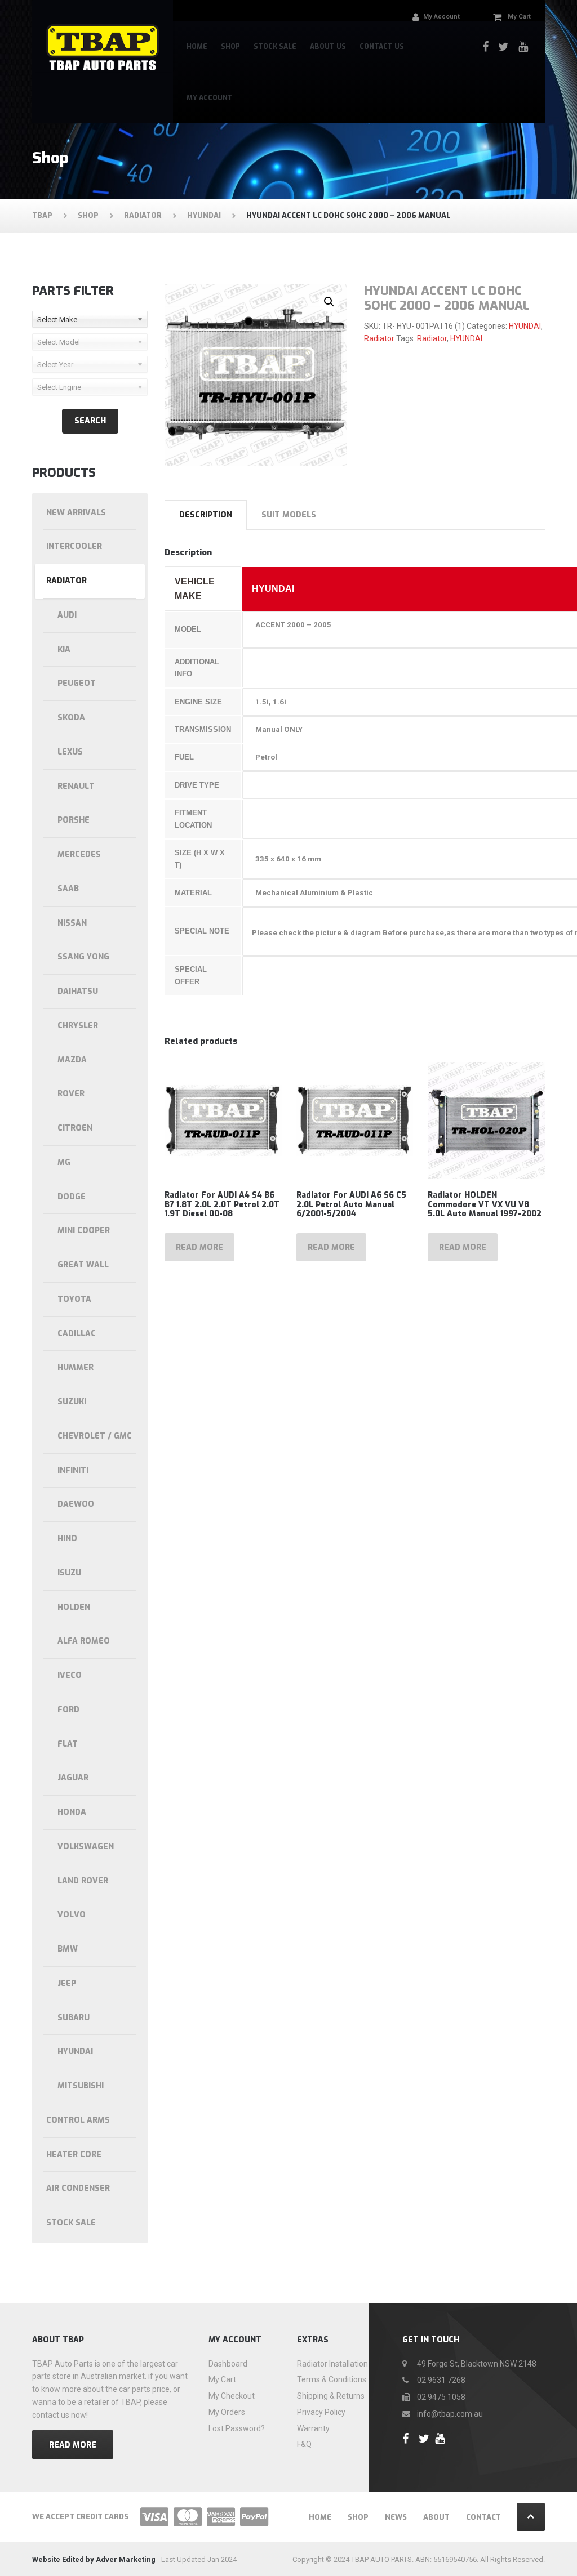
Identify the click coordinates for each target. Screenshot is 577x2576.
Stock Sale (275, 47)
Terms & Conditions (332, 2379)
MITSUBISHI (81, 2086)
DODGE (72, 1197)
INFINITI (73, 1470)
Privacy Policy (321, 2412)
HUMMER (76, 1367)
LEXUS (70, 752)
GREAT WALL (83, 1265)
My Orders (227, 2412)
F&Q (304, 2444)
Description (206, 515)
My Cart (222, 2379)
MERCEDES (79, 854)
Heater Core (74, 2155)
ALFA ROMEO (84, 1641)
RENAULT (76, 786)
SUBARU (74, 2018)
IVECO (70, 1675)
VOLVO (72, 1915)
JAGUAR (73, 1778)
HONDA (72, 1812)
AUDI (67, 615)
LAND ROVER (83, 1881)
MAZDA (72, 1060)
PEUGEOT (77, 683)
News (396, 2517)
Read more (199, 1247)
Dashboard (228, 2364)
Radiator (379, 338)
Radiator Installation (332, 2364)
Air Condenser (78, 2188)
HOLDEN (74, 1607)
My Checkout (232, 2396)
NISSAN (72, 923)
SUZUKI (72, 1402)
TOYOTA (74, 1299)
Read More (73, 2445)
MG (64, 1162)
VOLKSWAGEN (86, 1847)
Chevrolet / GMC (95, 1436)
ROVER (71, 1094)
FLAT (68, 1744)
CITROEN (75, 1128)
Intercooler (74, 546)
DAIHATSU (78, 991)
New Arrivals (76, 513)
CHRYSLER (78, 1026)
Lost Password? (237, 2428)
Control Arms (78, 2120)
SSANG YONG (83, 957)
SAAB (68, 889)
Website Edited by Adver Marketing (94, 2559)
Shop (230, 47)
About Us (328, 47)
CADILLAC (77, 1334)
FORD (68, 1710)
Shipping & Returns (331, 2396)
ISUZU (69, 1573)
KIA (64, 649)
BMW (68, 1949)
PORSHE (74, 820)
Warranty (313, 2428)
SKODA (71, 718)
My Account (210, 98)
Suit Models (289, 515)
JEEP (67, 1983)
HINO (67, 1539)
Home (197, 47)
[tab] (206, 515)
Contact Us (382, 47)
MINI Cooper (84, 1231)
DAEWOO (76, 1504)
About (436, 2517)
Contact (483, 2517)
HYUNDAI (525, 326)
